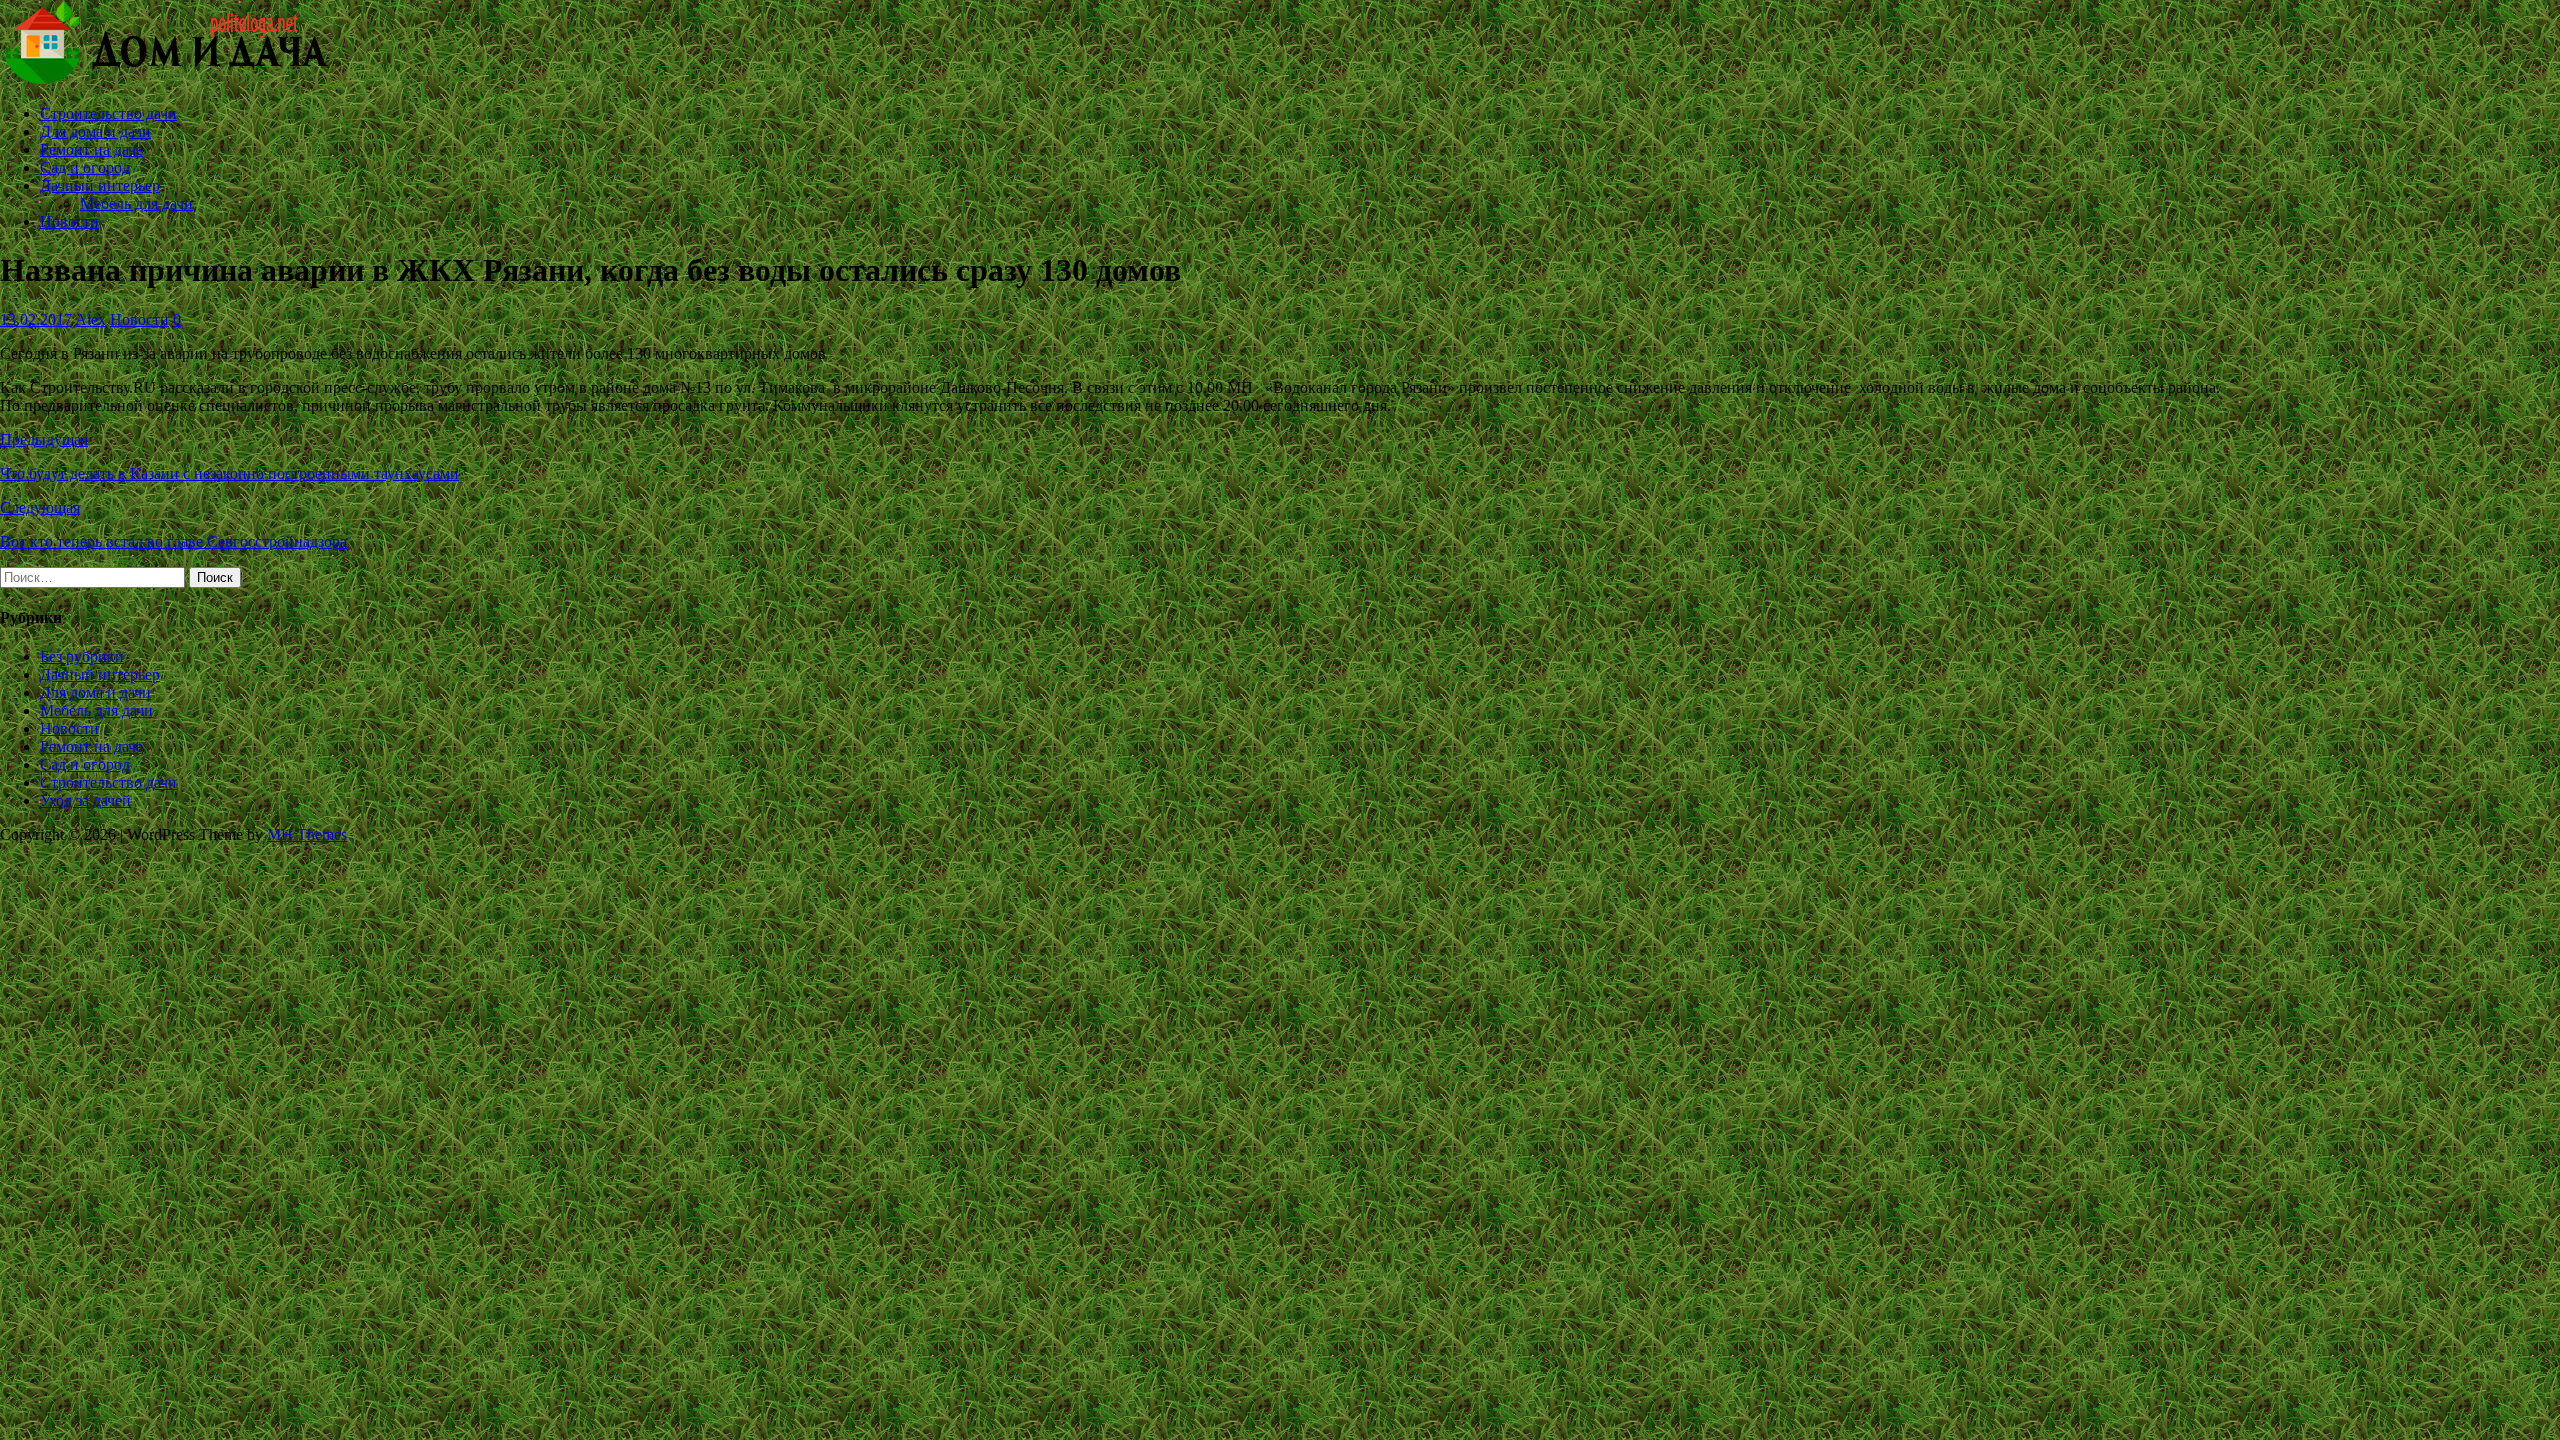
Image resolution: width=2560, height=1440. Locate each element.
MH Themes (307, 834)
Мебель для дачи (136, 203)
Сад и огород (85, 167)
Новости (69, 221)
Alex (90, 319)
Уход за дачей (85, 800)
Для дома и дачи (95, 131)
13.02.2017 (36, 319)
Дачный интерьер (100, 185)
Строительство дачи (108, 113)
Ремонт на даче (91, 149)
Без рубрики (82, 656)
